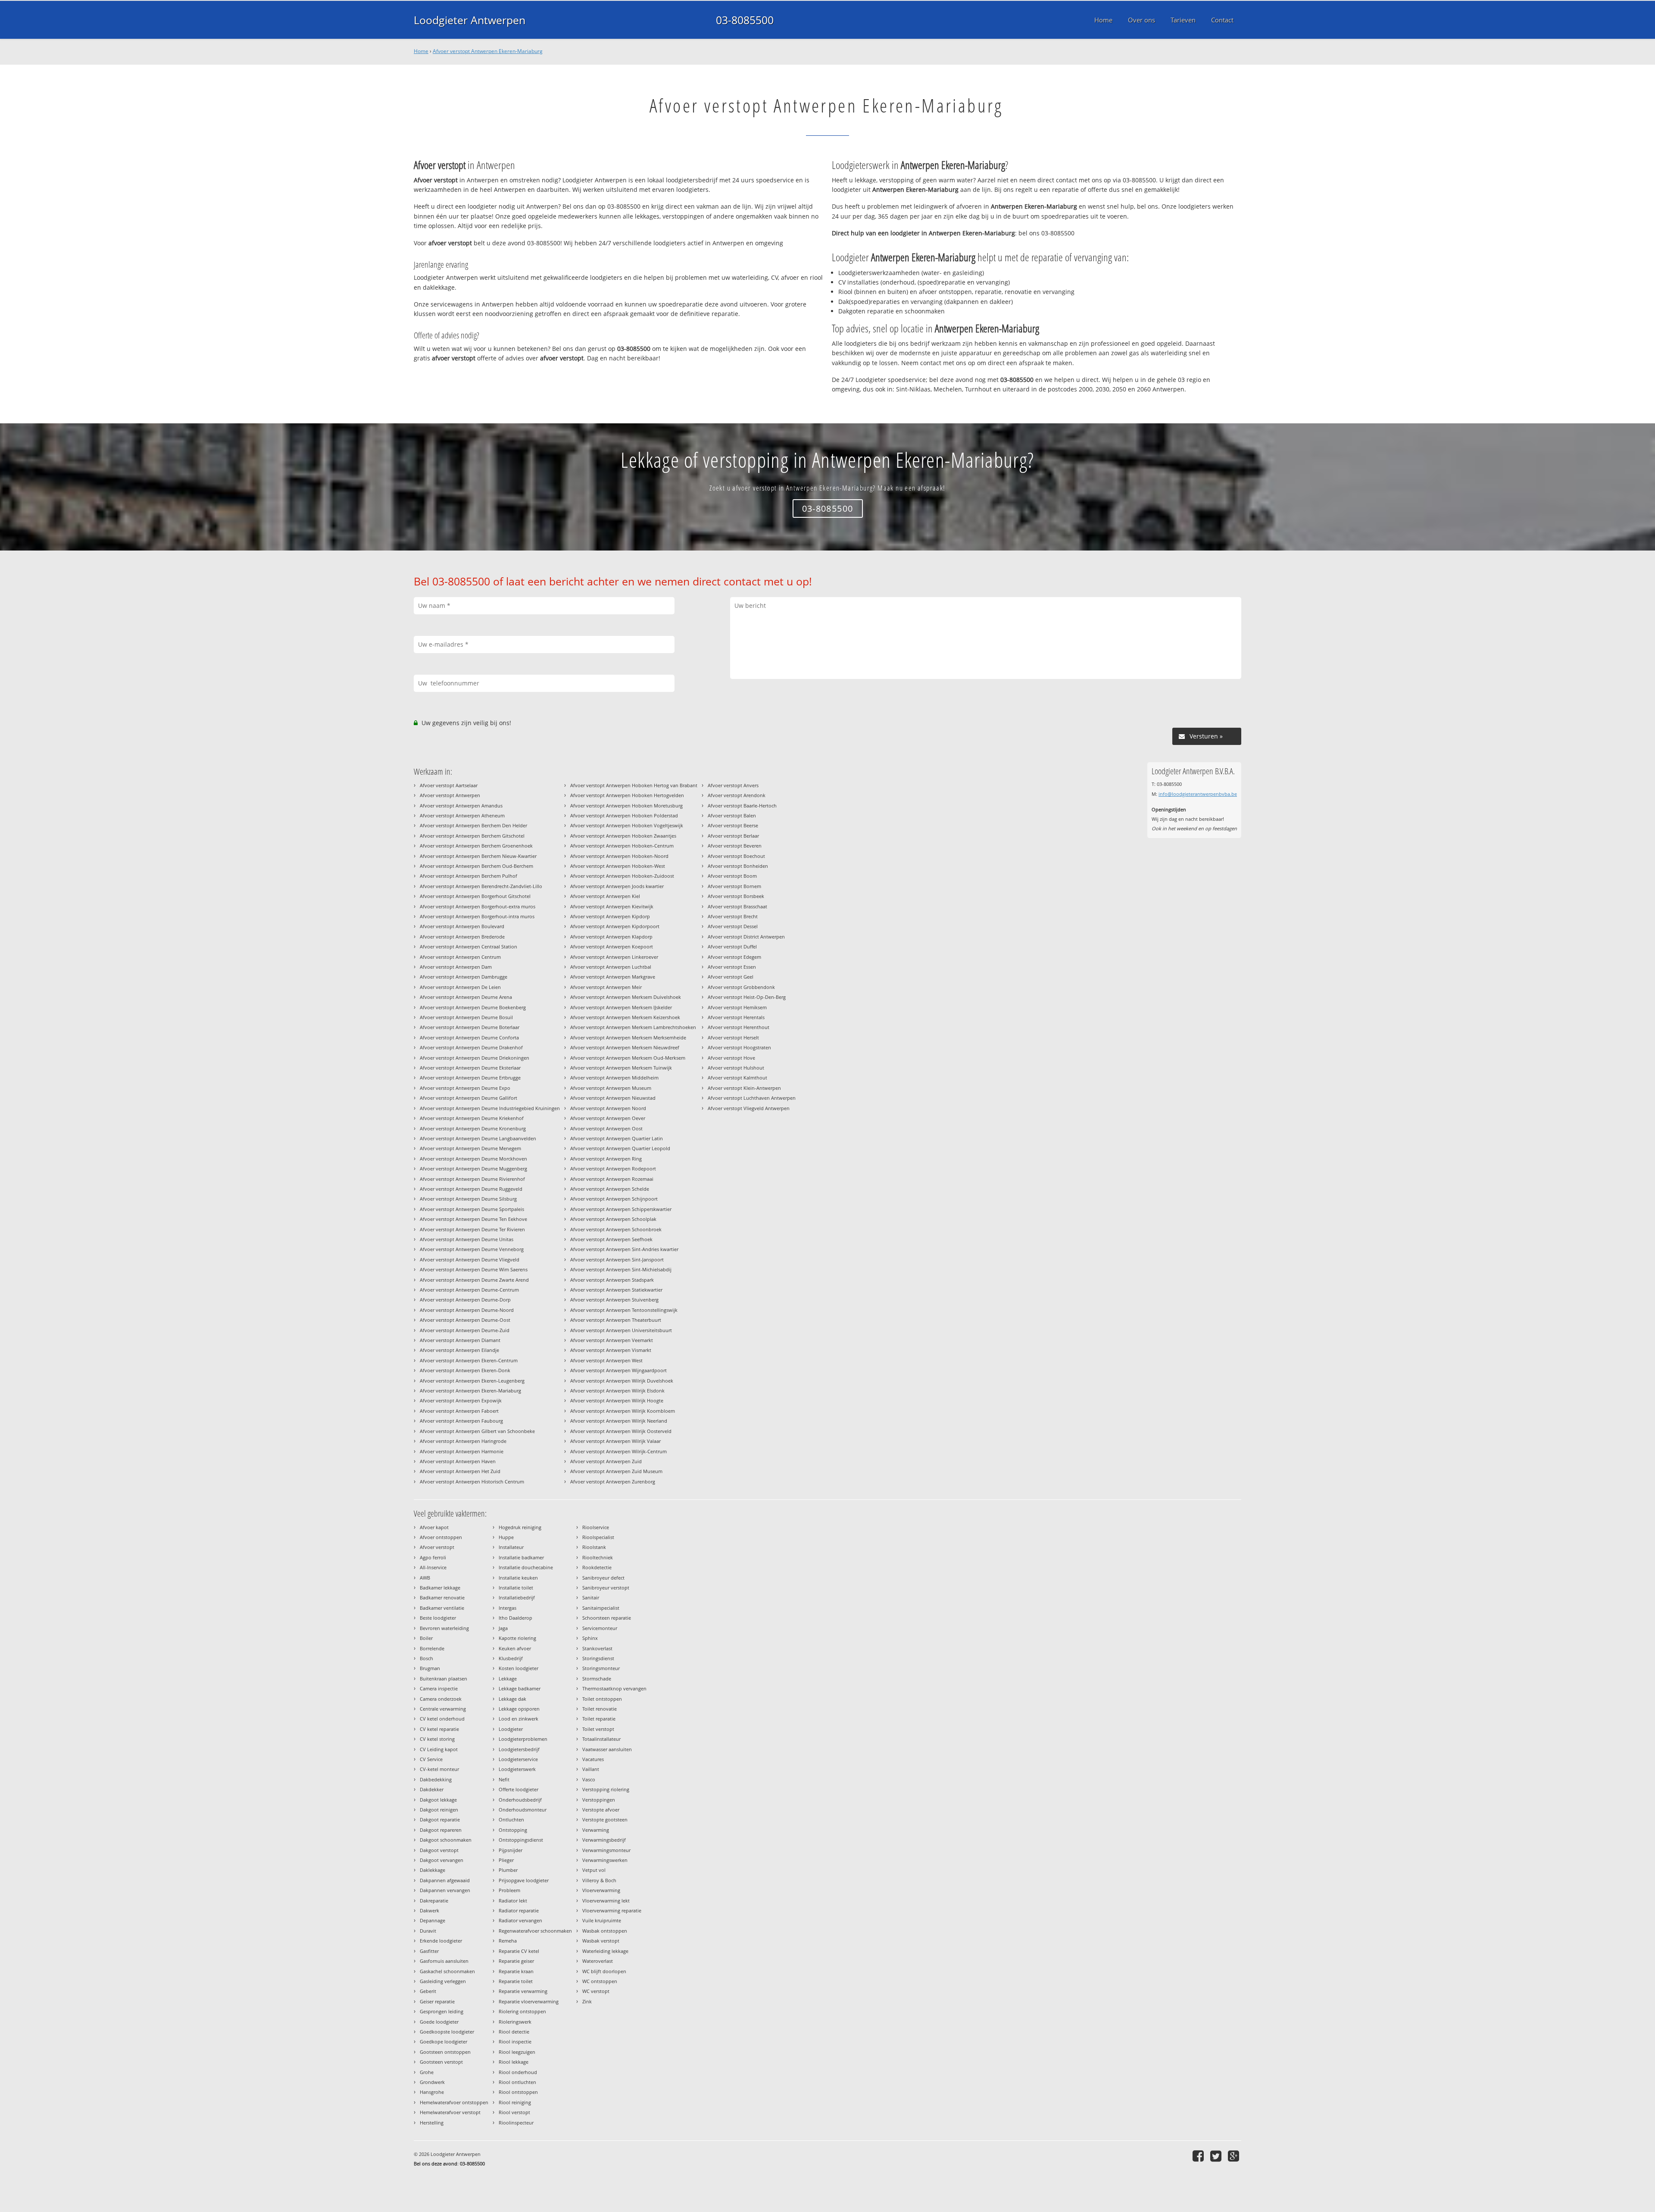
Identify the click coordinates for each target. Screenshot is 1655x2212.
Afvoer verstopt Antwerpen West (606, 1360)
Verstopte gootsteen (605, 1819)
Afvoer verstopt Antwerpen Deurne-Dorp (465, 1300)
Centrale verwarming (443, 1709)
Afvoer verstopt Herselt (733, 1037)
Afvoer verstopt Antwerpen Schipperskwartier (621, 1209)
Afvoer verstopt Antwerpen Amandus (461, 806)
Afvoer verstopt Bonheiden (738, 866)
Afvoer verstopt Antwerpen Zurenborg (613, 1481)
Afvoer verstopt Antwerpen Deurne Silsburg (468, 1199)
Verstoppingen (599, 1800)
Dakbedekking (436, 1779)
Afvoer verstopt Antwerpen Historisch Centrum (472, 1481)
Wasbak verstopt (601, 1941)
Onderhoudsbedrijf (520, 1800)
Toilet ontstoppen (602, 1699)
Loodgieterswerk (517, 1769)
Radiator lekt (513, 1901)
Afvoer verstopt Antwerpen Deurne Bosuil (466, 1017)
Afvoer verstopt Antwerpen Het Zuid (460, 1471)
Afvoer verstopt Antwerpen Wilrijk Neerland (619, 1421)
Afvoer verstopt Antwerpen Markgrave (613, 977)
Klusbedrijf (511, 1658)
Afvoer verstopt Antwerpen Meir (606, 987)
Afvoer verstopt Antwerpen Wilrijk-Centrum (618, 1451)
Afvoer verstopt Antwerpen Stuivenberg (614, 1300)
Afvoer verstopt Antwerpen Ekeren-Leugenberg (472, 1381)
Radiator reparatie (519, 1910)
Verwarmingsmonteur (606, 1850)
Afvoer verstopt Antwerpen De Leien (460, 987)
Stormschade (597, 1679)
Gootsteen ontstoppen (445, 2052)
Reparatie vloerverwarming (529, 2001)
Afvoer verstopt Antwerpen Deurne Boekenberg (473, 1007)
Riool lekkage (514, 2062)
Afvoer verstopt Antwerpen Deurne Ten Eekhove (473, 1219)
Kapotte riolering (517, 1638)
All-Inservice (433, 1567)
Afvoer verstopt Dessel (733, 926)
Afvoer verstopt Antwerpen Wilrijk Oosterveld (621, 1431)
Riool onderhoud (518, 2072)
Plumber (508, 1870)
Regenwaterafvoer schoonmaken (535, 1931)
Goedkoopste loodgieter (447, 2032)
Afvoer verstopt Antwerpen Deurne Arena (466, 997)
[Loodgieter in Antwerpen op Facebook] (1199, 2156)
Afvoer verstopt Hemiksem (737, 1007)
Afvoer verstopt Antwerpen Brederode (462, 937)
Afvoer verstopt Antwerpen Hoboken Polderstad (624, 815)
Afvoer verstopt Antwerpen (450, 795)
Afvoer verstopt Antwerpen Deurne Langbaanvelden (478, 1138)
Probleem (509, 1890)
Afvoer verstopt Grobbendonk (741, 987)
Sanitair (591, 1597)
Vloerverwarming (601, 1890)
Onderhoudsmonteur (523, 1810)
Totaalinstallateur (601, 1739)
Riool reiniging (515, 2102)
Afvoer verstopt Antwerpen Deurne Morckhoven (473, 1159)
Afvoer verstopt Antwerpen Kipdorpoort (615, 926)
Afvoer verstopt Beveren (735, 846)
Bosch (426, 1658)
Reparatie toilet (516, 1981)
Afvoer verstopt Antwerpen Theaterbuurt (616, 1320)
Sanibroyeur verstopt (606, 1588)
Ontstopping (513, 1830)
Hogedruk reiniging (520, 1527)
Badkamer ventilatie (442, 1608)
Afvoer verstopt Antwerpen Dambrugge (464, 977)
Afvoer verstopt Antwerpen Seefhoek (611, 1239)
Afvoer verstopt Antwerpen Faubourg (461, 1421)
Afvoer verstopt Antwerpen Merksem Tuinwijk (621, 1068)
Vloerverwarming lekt (606, 1901)
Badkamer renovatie (442, 1597)
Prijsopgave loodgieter (524, 1880)
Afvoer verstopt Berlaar (733, 836)
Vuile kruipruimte (602, 1920)
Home (421, 51)
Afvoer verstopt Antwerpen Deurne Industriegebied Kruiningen (490, 1108)
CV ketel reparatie (439, 1729)
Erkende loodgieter (441, 1941)
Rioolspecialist (598, 1537)
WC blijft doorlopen (604, 1971)
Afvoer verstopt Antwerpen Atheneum (462, 815)
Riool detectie (514, 2032)
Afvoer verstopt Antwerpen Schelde (610, 1189)
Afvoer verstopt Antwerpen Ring (606, 1159)
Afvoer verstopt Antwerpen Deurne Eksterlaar (470, 1068)
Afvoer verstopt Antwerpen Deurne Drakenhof (471, 1047)
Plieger (506, 1860)
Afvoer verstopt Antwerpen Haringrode (463, 1441)
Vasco (589, 1779)
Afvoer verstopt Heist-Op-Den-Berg (747, 997)
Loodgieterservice (518, 1759)
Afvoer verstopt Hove (731, 1058)
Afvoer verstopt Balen (732, 815)
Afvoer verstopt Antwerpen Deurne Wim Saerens (474, 1269)
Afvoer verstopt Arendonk (737, 795)
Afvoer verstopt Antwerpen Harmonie (462, 1451)
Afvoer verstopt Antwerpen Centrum (460, 957)
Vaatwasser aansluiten (607, 1749)
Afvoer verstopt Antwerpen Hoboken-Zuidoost (622, 876)
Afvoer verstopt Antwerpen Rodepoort (613, 1169)
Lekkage (508, 1679)
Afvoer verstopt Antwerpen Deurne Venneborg (472, 1249)
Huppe (506, 1537)
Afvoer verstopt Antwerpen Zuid (606, 1461)
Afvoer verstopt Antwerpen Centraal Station (468, 946)
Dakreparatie (434, 1901)
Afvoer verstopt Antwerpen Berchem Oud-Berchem (476, 866)
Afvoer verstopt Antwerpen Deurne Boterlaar (470, 1027)
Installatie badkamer (521, 1557)
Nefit (504, 1779)
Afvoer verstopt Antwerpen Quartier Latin (617, 1138)
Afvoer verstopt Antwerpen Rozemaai (612, 1179)
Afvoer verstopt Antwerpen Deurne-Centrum (469, 1290)
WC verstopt (596, 1991)
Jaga (503, 1628)
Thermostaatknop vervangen (614, 1688)
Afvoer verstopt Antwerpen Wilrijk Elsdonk (617, 1391)
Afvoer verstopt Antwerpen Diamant (460, 1340)
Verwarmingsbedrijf (604, 1840)
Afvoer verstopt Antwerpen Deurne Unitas (467, 1239)
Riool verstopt (514, 2112)
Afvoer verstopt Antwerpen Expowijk (461, 1400)
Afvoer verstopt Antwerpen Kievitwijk (612, 906)
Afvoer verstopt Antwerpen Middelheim (614, 1078)
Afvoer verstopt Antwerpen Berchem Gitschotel (472, 836)
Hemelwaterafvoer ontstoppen (454, 2102)
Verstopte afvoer (601, 1810)
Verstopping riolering (606, 1789)
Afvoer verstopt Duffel (732, 946)
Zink (587, 2001)
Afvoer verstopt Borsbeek (736, 896)
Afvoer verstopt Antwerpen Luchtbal (611, 967)
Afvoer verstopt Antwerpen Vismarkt (611, 1350)
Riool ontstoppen (518, 2092)
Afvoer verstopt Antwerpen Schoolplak (613, 1219)
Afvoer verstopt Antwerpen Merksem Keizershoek (625, 1017)
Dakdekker (432, 1789)
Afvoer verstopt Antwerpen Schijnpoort (614, 1199)
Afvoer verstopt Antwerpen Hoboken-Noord (619, 856)
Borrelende (432, 1648)
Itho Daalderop (515, 1618)
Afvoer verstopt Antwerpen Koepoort (612, 946)
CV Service (431, 1759)
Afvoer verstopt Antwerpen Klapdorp (611, 937)
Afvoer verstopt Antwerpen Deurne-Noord (467, 1310)
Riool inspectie (515, 2041)
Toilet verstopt (598, 1729)
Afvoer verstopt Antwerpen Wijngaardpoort (618, 1370)
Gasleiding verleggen (443, 1981)
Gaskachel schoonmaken (447, 1971)
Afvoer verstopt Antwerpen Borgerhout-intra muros (477, 916)
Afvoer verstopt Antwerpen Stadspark (612, 1280)
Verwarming (596, 1830)
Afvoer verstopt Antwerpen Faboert (459, 1411)
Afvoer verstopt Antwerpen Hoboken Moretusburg (626, 806)
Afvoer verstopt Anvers (733, 785)
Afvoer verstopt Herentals (736, 1017)
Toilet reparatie (599, 1719)
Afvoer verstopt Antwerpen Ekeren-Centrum (469, 1360)
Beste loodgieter (438, 1618)
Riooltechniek (598, 1557)
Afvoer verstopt (437, 1547)
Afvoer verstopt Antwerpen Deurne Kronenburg (473, 1128)
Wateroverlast (598, 1961)
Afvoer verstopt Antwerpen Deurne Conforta (469, 1037)
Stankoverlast (597, 1648)
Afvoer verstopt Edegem (734, 957)
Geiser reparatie (437, 2001)
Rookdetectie (597, 1567)
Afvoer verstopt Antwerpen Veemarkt (612, 1340)
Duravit (428, 1931)
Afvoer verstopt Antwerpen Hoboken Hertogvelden (627, 795)
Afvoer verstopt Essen (732, 967)
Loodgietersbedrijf (519, 1749)
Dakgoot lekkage (438, 1800)
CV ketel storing (437, 1739)
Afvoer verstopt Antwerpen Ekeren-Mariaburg (488, 51)
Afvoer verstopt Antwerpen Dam (456, 967)
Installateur (511, 1547)
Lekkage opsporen (519, 1709)
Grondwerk (432, 2082)
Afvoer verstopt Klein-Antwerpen (744, 1088)
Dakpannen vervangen (445, 1890)
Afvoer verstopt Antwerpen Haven (458, 1461)
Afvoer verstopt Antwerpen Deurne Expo (465, 1088)
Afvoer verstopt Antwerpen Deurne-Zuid (465, 1330)
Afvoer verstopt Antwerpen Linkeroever (614, 957)
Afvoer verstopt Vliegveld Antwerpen (749, 1108)
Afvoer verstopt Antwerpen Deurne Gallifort (468, 1098)
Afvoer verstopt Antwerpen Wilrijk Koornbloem (623, 1411)
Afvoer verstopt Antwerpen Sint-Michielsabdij (621, 1269)
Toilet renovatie (600, 1709)
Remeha (508, 1941)
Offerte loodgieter (518, 1789)
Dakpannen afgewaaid (445, 1880)
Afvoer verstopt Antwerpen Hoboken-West (618, 866)
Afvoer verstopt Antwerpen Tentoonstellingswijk (624, 1310)
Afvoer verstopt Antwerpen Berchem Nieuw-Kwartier (478, 856)
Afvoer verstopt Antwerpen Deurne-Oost (465, 1320)
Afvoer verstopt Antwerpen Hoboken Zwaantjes (623, 836)
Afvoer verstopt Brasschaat (737, 906)
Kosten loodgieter (518, 1668)
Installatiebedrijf (517, 1597)
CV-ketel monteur (439, 1769)
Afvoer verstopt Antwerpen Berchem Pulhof (468, 876)
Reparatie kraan (516, 1971)
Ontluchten (511, 1819)
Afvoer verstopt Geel (731, 977)
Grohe (427, 2072)
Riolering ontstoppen (522, 2011)
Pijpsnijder (511, 1850)
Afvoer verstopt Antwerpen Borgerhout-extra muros (478, 906)
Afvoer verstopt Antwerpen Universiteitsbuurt (621, 1330)
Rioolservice (596, 1527)
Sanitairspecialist (601, 1608)
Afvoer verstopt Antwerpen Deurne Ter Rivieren (472, 1229)
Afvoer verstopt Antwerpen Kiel (605, 896)
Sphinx (590, 1638)
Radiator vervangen (520, 1920)
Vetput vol (594, 1870)
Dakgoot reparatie (440, 1819)
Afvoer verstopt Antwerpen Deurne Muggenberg (473, 1169)
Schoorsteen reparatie (607, 1618)
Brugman (430, 1668)
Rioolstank (594, 1547)
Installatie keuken (518, 1578)
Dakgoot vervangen (442, 1860)
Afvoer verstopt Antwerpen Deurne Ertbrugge (470, 1078)
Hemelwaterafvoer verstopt (450, 2112)
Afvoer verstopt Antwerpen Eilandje (459, 1350)
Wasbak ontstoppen (605, 1931)
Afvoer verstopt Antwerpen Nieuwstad (613, 1098)
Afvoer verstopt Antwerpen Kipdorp (610, 916)
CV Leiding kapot (439, 1749)
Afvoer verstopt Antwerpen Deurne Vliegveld (470, 1259)
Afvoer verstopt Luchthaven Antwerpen (752, 1098)
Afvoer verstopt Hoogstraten (739, 1047)
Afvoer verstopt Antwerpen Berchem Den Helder (473, 825)
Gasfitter (429, 1951)
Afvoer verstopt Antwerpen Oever (608, 1118)
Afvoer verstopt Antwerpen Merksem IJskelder (621, 1007)
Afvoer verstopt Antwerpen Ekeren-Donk (465, 1370)
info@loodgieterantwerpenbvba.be (1198, 794)
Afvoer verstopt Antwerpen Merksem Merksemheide (628, 1037)
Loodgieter (511, 1729)
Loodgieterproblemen (523, 1739)
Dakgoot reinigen (439, 1810)
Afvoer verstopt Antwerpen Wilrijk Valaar (615, 1441)
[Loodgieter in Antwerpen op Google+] (1235, 2156)
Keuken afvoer (515, 1648)
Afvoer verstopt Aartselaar (449, 785)
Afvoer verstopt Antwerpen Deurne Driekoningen (475, 1058)
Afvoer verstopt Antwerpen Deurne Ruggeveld (471, 1189)
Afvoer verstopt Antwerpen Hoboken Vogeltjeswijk (627, 825)
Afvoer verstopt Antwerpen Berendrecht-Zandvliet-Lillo (481, 886)
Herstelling (432, 2123)
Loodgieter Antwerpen (470, 20)
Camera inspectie (439, 1688)
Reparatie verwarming (523, 1991)
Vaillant (591, 1769)
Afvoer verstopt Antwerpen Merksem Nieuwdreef (625, 1047)
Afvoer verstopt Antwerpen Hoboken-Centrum (622, 846)
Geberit (428, 1991)
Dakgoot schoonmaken (446, 1840)
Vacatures (593, 1759)
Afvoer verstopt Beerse (733, 825)
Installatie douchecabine (526, 1567)
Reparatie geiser (516, 1961)
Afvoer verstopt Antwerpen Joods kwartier (617, 886)
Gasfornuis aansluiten (444, 1961)
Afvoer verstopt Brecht (733, 916)
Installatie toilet (516, 1588)
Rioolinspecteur (516, 2123)
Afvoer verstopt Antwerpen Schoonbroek (616, 1229)
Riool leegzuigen (517, 2052)
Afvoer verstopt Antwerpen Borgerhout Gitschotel (475, 896)
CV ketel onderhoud (442, 1719)
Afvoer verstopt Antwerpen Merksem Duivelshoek (626, 997)
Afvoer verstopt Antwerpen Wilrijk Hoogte (617, 1400)
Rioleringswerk (515, 2022)
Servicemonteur (600, 1628)
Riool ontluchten (517, 2082)
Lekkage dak (512, 1699)
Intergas (507, 1608)
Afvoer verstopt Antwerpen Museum (611, 1088)
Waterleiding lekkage (605, 1951)
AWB (425, 1578)
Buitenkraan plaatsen (443, 1679)
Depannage (432, 1920)
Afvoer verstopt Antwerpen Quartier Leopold (620, 1148)
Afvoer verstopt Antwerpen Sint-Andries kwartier (624, 1249)
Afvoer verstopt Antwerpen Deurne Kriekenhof (472, 1118)
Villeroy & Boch (599, 1880)
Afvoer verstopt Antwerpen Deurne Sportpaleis (472, 1209)
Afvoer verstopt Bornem (734, 886)
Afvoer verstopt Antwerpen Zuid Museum (616, 1471)
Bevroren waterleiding (444, 1628)
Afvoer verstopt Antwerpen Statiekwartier (616, 1290)
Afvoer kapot (434, 1527)
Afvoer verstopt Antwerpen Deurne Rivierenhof (472, 1179)
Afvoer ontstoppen (441, 1537)
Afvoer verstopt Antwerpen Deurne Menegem (470, 1148)
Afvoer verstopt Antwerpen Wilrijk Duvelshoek (622, 1381)
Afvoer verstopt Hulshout (736, 1068)
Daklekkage (432, 1870)
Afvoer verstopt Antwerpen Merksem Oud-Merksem (628, 1058)
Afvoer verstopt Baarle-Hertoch (742, 806)
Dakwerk (429, 1910)
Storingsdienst (598, 1658)
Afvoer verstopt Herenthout (739, 1027)
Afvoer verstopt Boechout (736, 856)
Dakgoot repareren (441, 1830)
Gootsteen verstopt (441, 2062)
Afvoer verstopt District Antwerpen (746, 937)
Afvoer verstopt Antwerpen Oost (606, 1128)
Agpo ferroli (433, 1557)
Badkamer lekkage (440, 1588)
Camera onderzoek (441, 1699)
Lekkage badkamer (520, 1688)
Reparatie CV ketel (519, 1951)
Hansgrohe (432, 2092)
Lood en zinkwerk (518, 1719)
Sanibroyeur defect (603, 1578)
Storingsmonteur (601, 1668)
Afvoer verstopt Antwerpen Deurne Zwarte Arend (474, 1280)
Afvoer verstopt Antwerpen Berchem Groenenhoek (476, 846)
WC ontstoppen (600, 1981)
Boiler (426, 1638)
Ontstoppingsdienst (521, 1840)
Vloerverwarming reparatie (612, 1910)
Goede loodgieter (439, 2022)
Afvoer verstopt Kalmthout (737, 1078)
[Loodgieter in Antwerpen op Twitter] (1217, 2156)
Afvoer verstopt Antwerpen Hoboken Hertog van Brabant (634, 785)
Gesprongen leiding (442, 2011)
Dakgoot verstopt (439, 1850)
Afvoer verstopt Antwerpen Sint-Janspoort (617, 1259)
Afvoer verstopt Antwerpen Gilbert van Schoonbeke (477, 1431)
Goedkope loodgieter (443, 2041)
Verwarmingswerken (605, 1860)
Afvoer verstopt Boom (732, 876)
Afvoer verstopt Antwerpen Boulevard (462, 926)
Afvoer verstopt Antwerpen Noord (608, 1108)
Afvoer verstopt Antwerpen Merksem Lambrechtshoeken (633, 1027)
